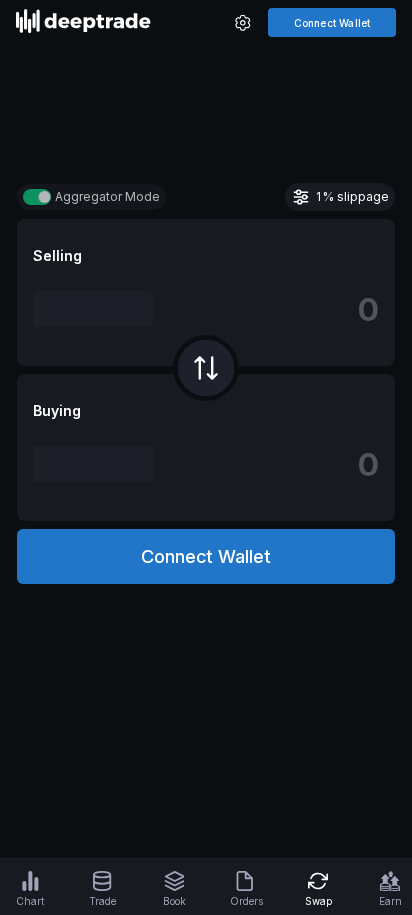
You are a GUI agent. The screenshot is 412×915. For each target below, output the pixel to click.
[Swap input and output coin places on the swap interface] (206, 368)
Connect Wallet (332, 23)
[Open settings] (243, 24)
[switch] (37, 197)
